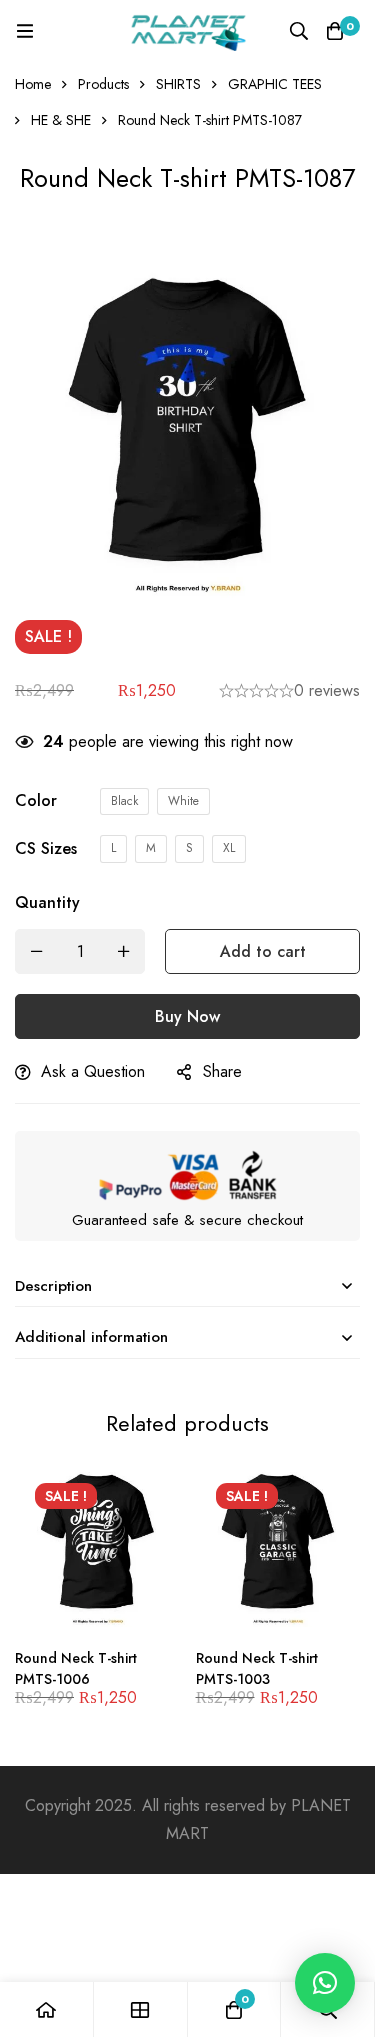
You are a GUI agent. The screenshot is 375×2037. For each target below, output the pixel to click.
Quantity (47, 902)
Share (222, 1071)
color (36, 800)
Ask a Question (93, 1071)
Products (103, 84)
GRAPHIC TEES (275, 84)
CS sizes (46, 848)
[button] (325, 1983)
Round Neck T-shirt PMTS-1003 (257, 1668)
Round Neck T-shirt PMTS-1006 (76, 1668)
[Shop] (141, 2009)
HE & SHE (61, 120)
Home (33, 84)
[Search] (299, 31)
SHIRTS (178, 84)
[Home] (47, 2009)
